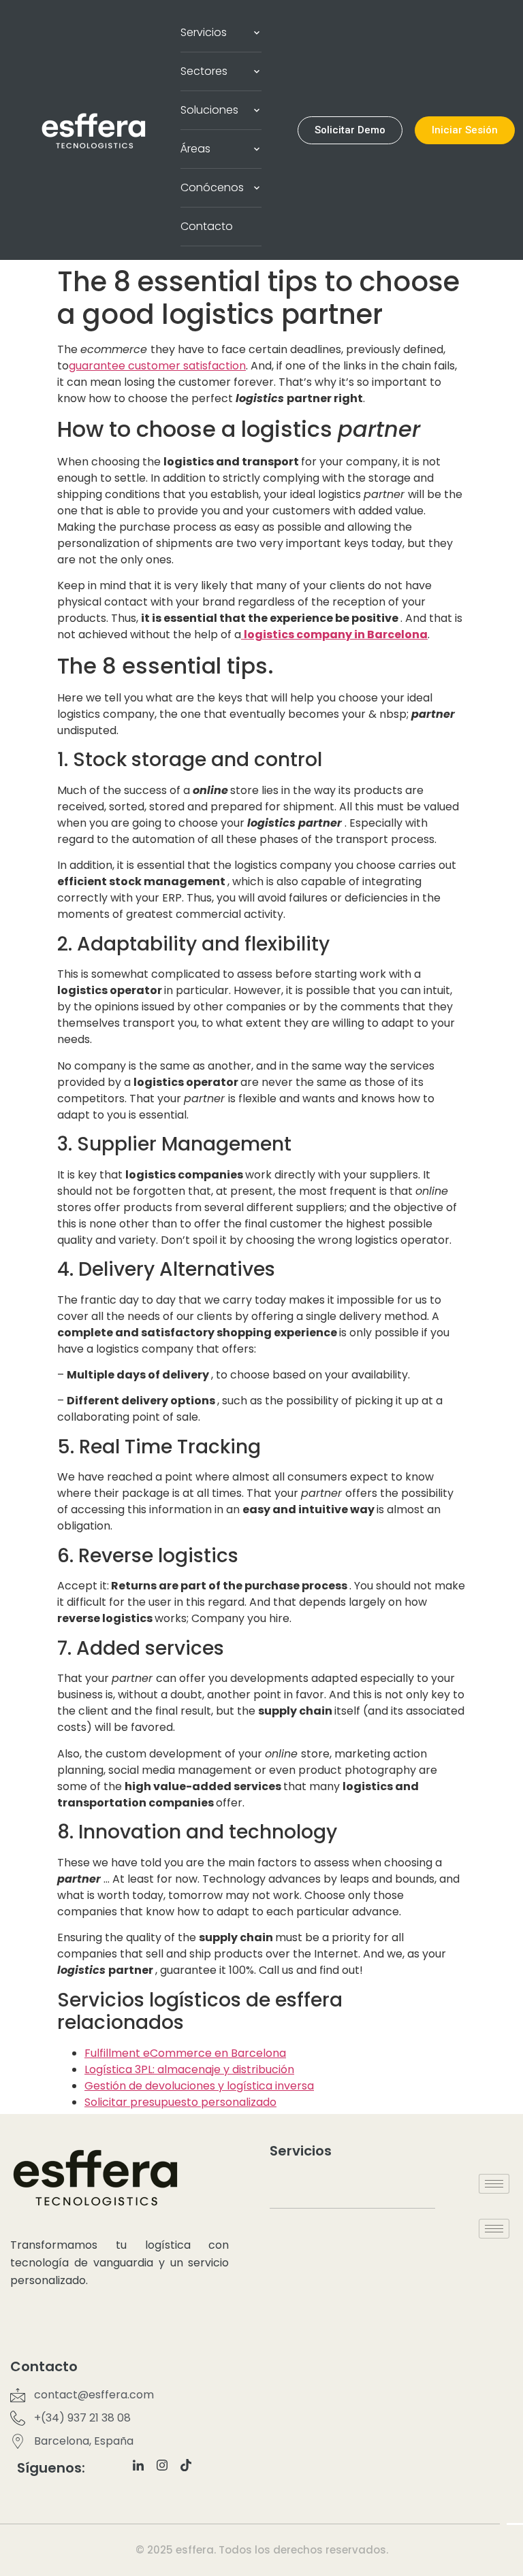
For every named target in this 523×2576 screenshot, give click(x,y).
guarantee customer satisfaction (157, 366)
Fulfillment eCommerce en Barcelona (185, 2053)
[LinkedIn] (143, 2471)
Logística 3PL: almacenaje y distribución (189, 2069)
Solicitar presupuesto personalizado (180, 2102)
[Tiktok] (191, 2471)
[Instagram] (167, 2471)
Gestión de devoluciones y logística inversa (199, 2086)
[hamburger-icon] (494, 2184)
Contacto (207, 226)
